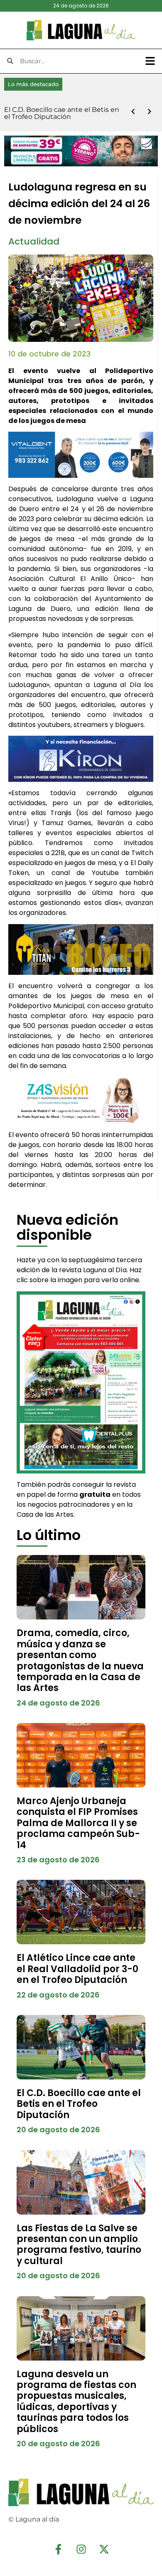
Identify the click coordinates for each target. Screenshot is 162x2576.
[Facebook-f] (58, 2549)
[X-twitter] (104, 2549)
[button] (150, 61)
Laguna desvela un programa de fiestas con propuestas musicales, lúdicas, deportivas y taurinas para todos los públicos (76, 2402)
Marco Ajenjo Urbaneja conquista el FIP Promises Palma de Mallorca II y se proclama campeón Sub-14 (78, 1823)
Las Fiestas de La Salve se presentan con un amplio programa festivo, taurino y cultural (79, 2245)
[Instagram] (81, 2549)
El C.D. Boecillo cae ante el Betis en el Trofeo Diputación (79, 2104)
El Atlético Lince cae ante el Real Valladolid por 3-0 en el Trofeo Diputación (77, 1969)
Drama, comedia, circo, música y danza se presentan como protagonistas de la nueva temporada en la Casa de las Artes (80, 1660)
